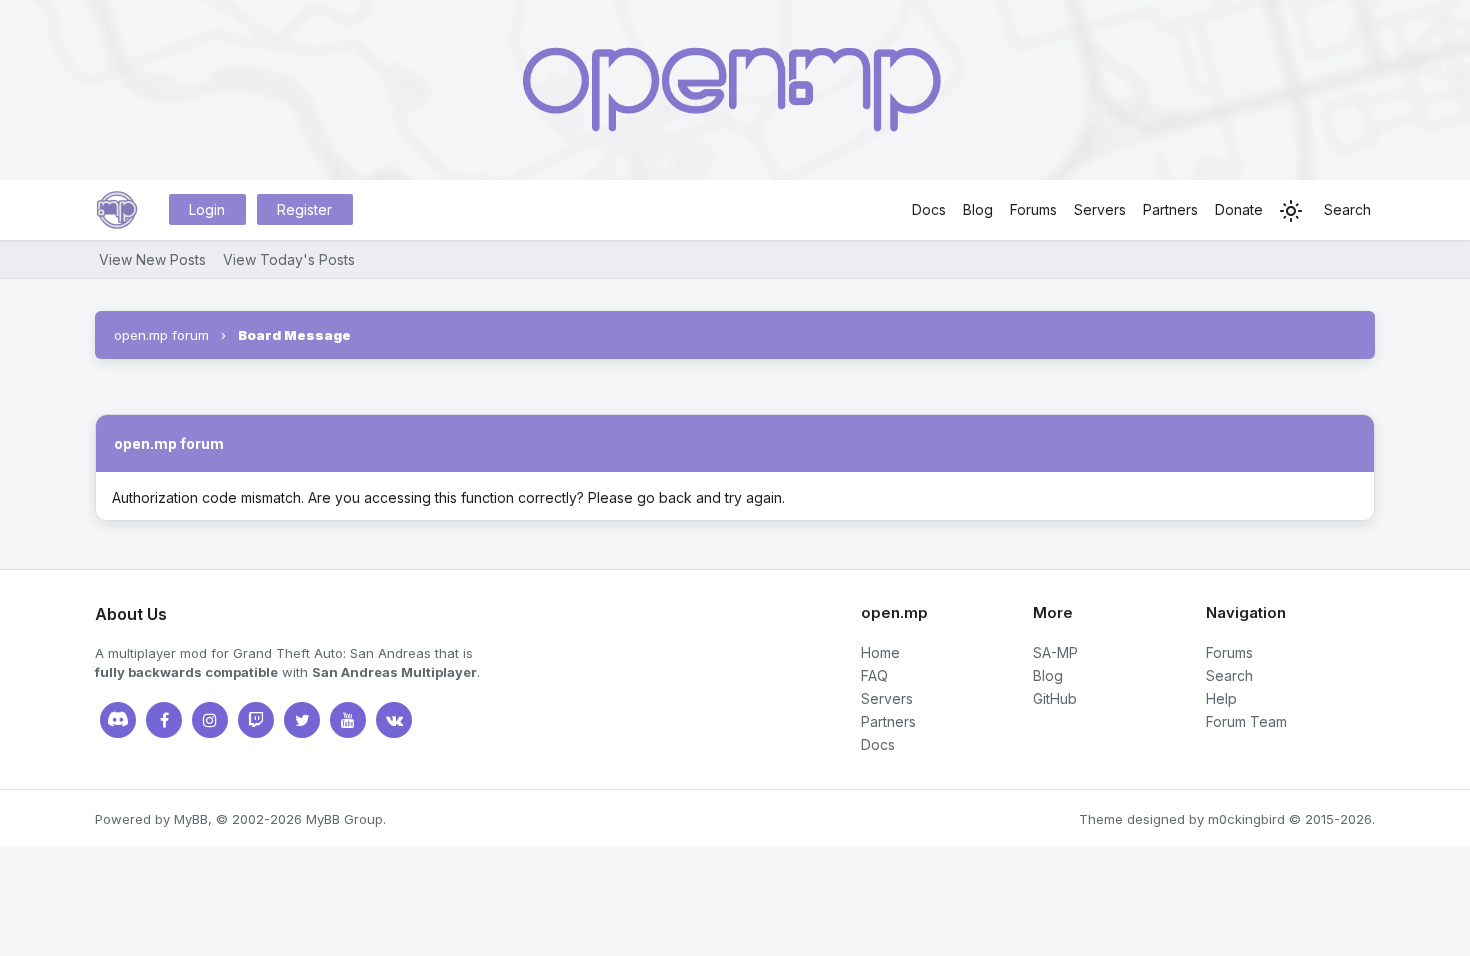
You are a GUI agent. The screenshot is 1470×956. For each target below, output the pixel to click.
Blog (978, 209)
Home (880, 652)
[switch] (1291, 211)
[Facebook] (164, 720)
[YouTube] (348, 720)
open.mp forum (161, 335)
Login (207, 209)
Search (1347, 209)
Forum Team (1246, 721)
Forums (1033, 209)
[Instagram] (210, 720)
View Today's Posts (289, 259)
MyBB (191, 819)
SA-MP (1055, 652)
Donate (1239, 209)
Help (1221, 698)
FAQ (874, 675)
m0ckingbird (1246, 819)
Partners (1170, 209)
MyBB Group (344, 819)
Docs (929, 209)
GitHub (1055, 698)
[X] (302, 720)
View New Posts (152, 259)
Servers (1100, 209)
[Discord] (118, 720)
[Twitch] (256, 720)
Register (304, 209)
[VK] (394, 720)
